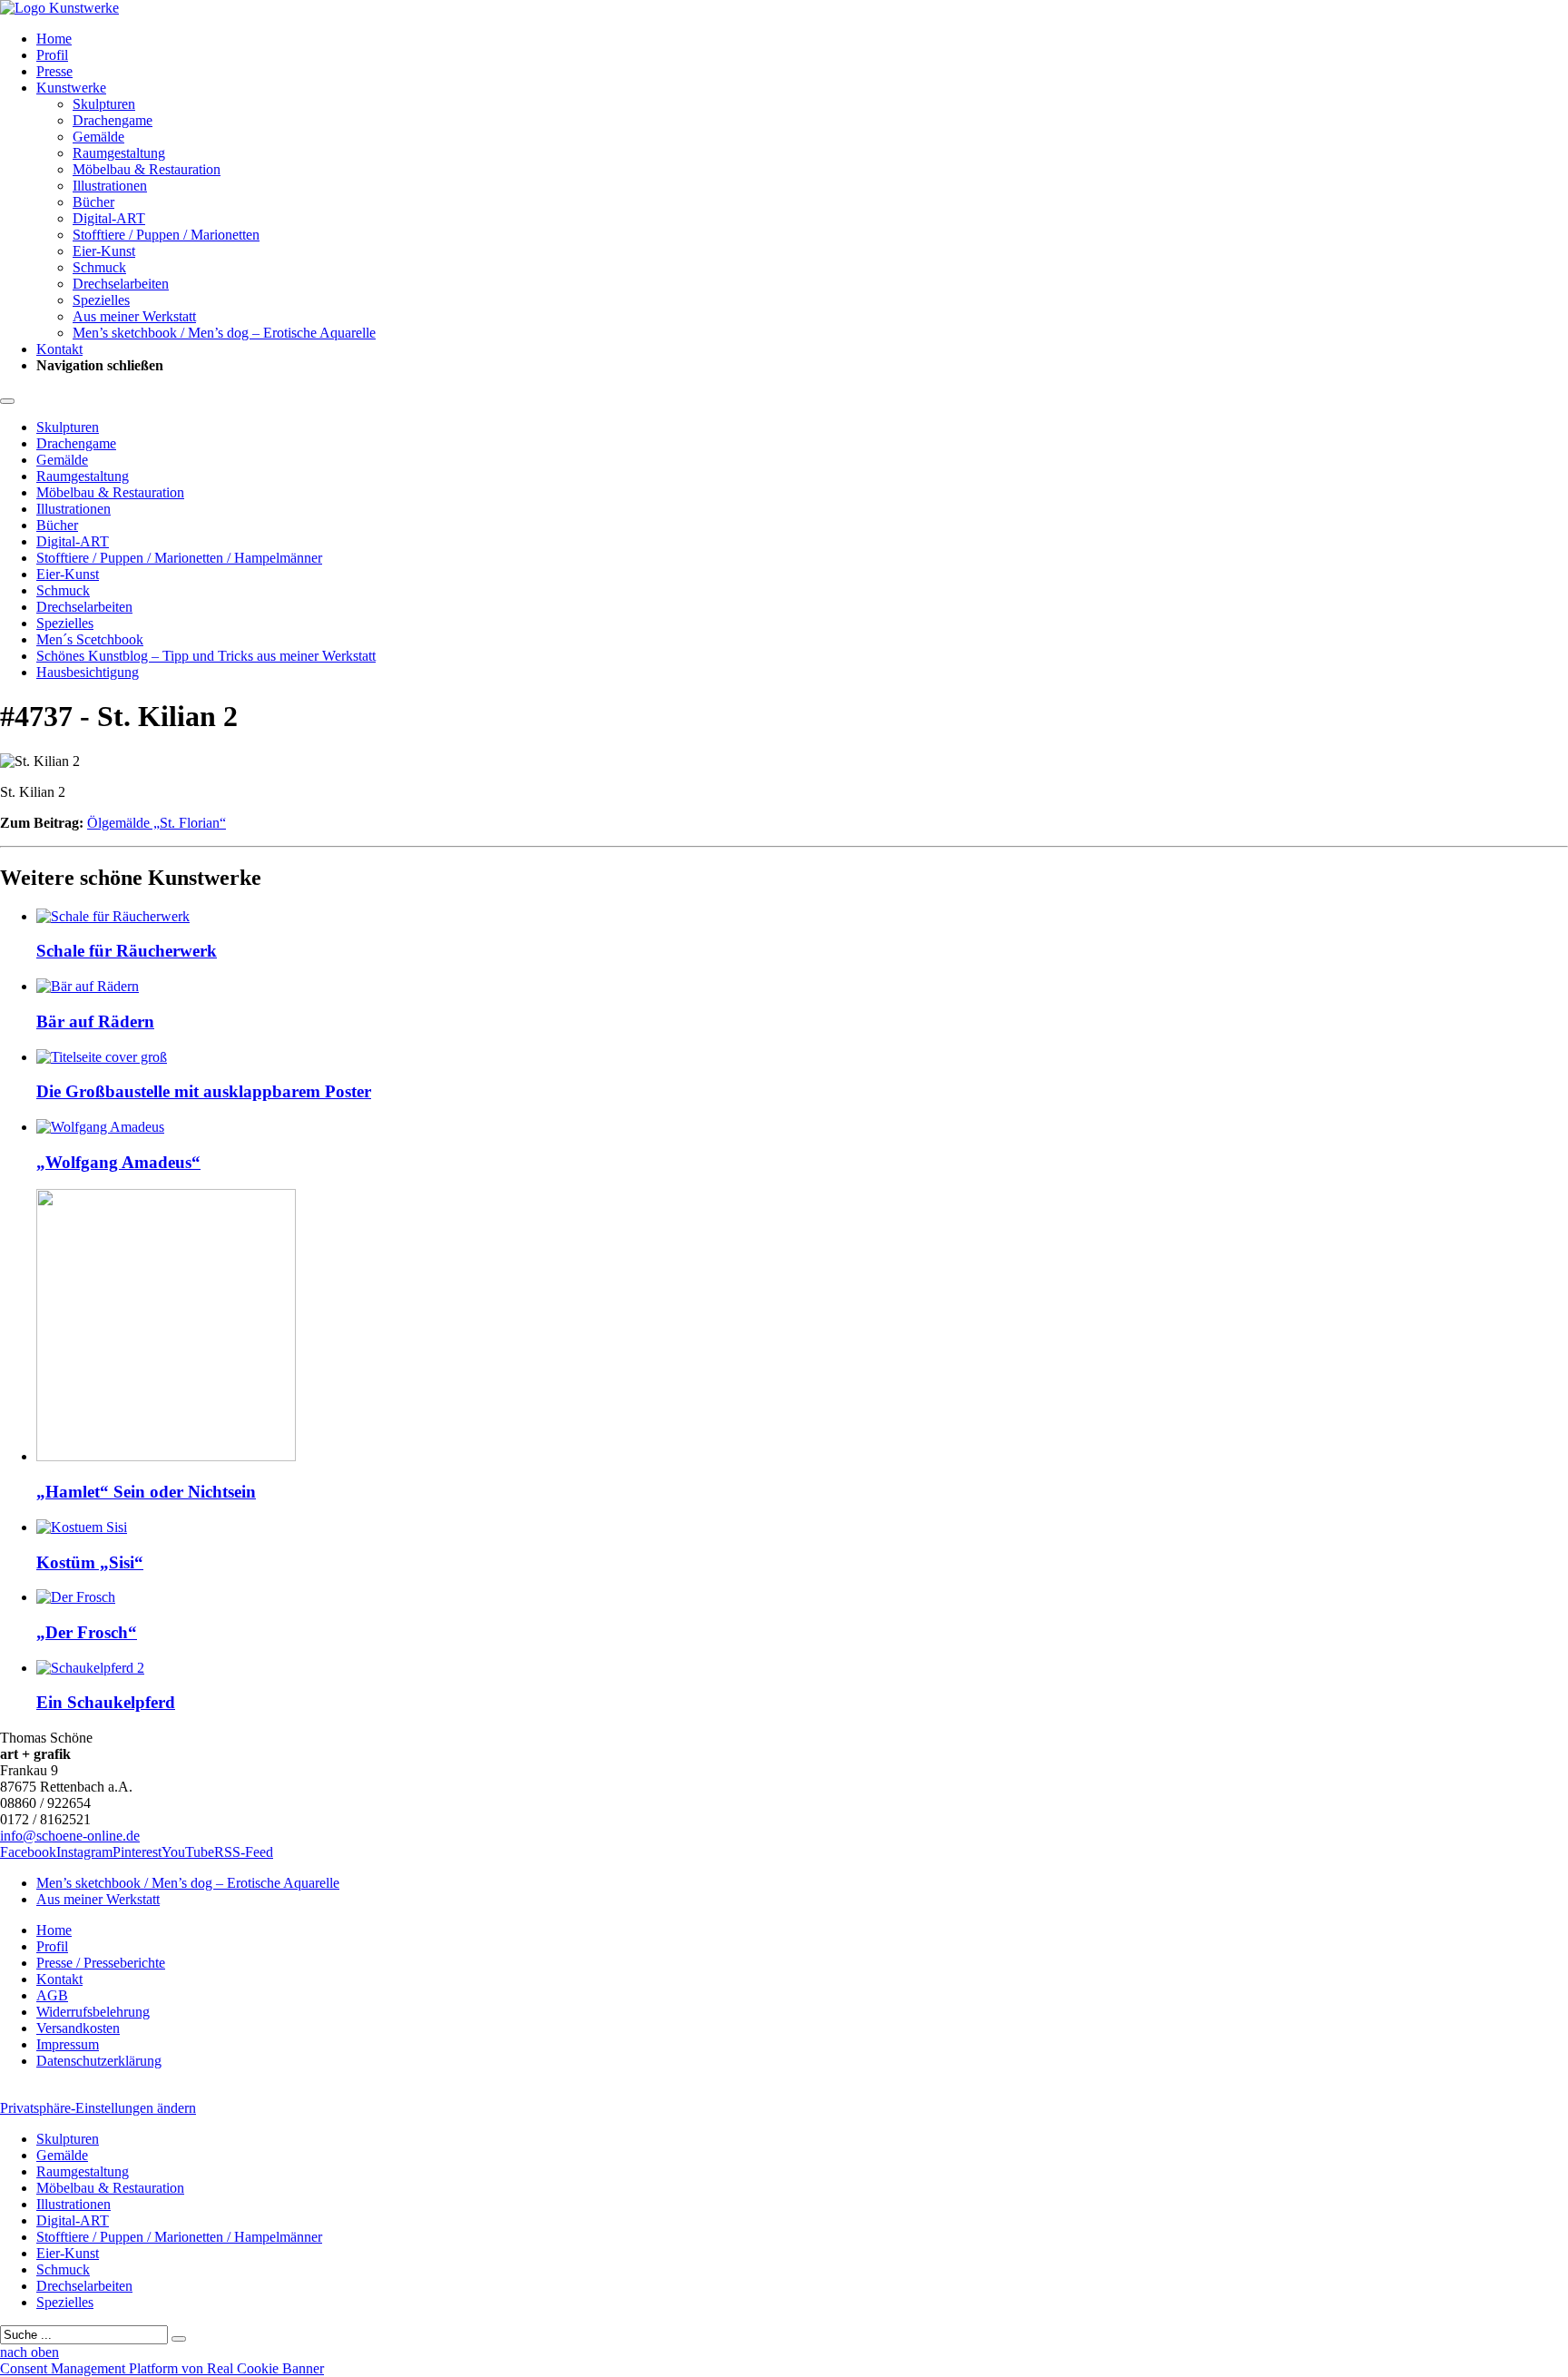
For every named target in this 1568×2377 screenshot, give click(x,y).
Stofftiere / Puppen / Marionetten (166, 235)
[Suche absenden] (179, 2339)
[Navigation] (7, 401)
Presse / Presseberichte (101, 1963)
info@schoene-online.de (70, 1836)
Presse (54, 71)
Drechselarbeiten (121, 284)
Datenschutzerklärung (99, 2061)
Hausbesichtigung (88, 672)
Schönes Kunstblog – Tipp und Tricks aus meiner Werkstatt (206, 656)
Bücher (93, 202)
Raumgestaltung (119, 153)
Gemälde (98, 137)
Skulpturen (104, 104)
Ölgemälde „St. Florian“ (157, 823)
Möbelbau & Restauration (147, 169)
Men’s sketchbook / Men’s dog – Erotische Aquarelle (224, 333)
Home (54, 39)
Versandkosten (78, 2028)
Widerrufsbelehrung (93, 2012)
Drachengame (113, 120)
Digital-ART (109, 218)
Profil (52, 55)
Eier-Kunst (104, 251)
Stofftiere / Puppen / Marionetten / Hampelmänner (179, 558)
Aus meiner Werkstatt (134, 316)
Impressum (68, 2044)
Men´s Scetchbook (90, 639)
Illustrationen (110, 186)
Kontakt (59, 349)
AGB (52, 1995)
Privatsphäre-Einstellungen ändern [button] (98, 2108)
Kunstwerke (71, 88)
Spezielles (101, 300)
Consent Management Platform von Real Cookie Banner (162, 2368)
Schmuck (99, 267)
